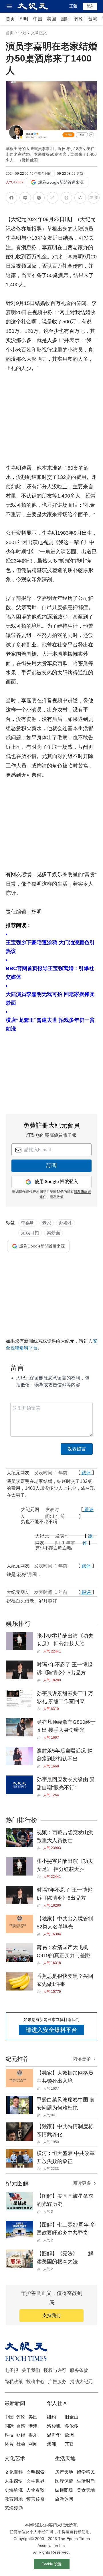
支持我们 (51, 2315)
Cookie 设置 (51, 2564)
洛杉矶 (54, 2426)
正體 (73, 6)
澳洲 (51, 2444)
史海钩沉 (14, 2490)
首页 (10, 19)
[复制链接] (53, 198)
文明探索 (35, 2472)
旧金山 (72, 2417)
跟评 (86, 1473)
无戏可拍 (30, 1233)
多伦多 (72, 2426)
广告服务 (57, 2382)
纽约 (51, 2417)
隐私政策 (14, 2382)
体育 (9, 2444)
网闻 (33, 2444)
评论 (79, 19)
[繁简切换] (94, 199)
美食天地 (86, 2490)
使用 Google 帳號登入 (56, 1182)
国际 (65, 19)
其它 (69, 2444)
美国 (51, 19)
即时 (24, 19)
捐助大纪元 (81, 2382)
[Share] (40, 1651)
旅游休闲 (64, 2499)
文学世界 (35, 2481)
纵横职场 (64, 2490)
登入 (90, 6)
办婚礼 (66, 1223)
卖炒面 (54, 1233)
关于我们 (31, 2370)
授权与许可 (55, 2370)
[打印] (66, 199)
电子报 (11, 2370)
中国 (38, 19)
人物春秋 (35, 2490)
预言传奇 (35, 2499)
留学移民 (86, 2472)
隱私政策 (57, 1197)
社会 (21, 2444)
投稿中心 (35, 2382)
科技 (9, 2435)
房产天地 (64, 2472)
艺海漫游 (14, 2508)
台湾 (93, 19)
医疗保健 (64, 2481)
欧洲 (69, 2435)
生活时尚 (86, 2481)
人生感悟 (14, 2481)
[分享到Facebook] (11, 199)
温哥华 (54, 2435)
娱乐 (33, 2435)
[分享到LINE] (25, 199)
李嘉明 (28, 1223)
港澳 (33, 2426)
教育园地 (14, 2499)
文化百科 (14, 2472)
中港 (22, 33)
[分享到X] (39, 199)
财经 (21, 2435)
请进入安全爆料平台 (51, 2030)
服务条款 (79, 2370)
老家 (47, 1223)
